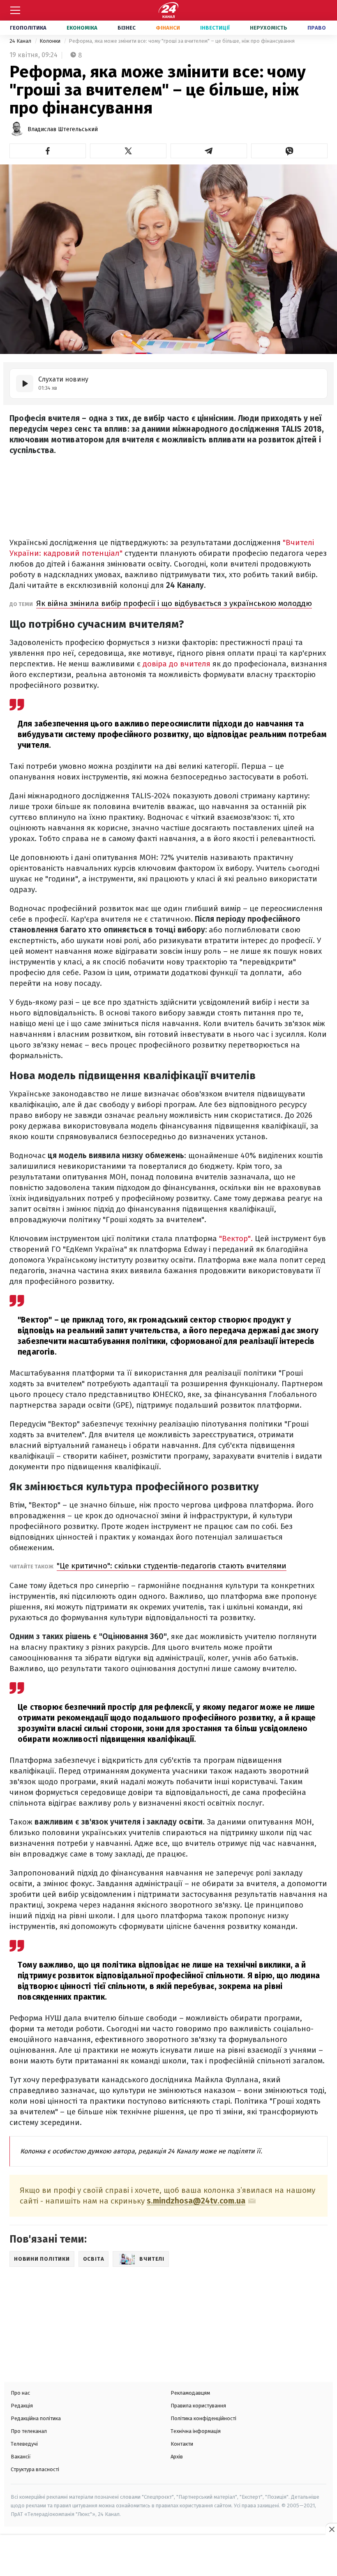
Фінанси (168, 28)
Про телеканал (29, 2431)
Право (317, 28)
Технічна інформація (196, 2431)
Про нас (20, 2393)
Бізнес (127, 28)
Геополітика (28, 28)
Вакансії (21, 2457)
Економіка (82, 28)
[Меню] (15, 10)
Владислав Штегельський (63, 129)
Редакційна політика (36, 2418)
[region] (168, 2556)
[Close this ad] (331, 2529)
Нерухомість (269, 28)
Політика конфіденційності (203, 2418)
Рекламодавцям (190, 2393)
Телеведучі (24, 2444)
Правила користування (198, 2406)
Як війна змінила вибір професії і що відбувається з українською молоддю (174, 603)
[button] (48, 151)
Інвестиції (215, 28)
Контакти (182, 2444)
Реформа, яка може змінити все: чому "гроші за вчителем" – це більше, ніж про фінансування (182, 41)
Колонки (51, 41)
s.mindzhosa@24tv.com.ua (196, 2201)
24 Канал (21, 41)
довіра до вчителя (177, 664)
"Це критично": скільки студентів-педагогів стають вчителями (172, 1566)
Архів (177, 2457)
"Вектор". (236, 1238)
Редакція (22, 2406)
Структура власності (35, 2469)
